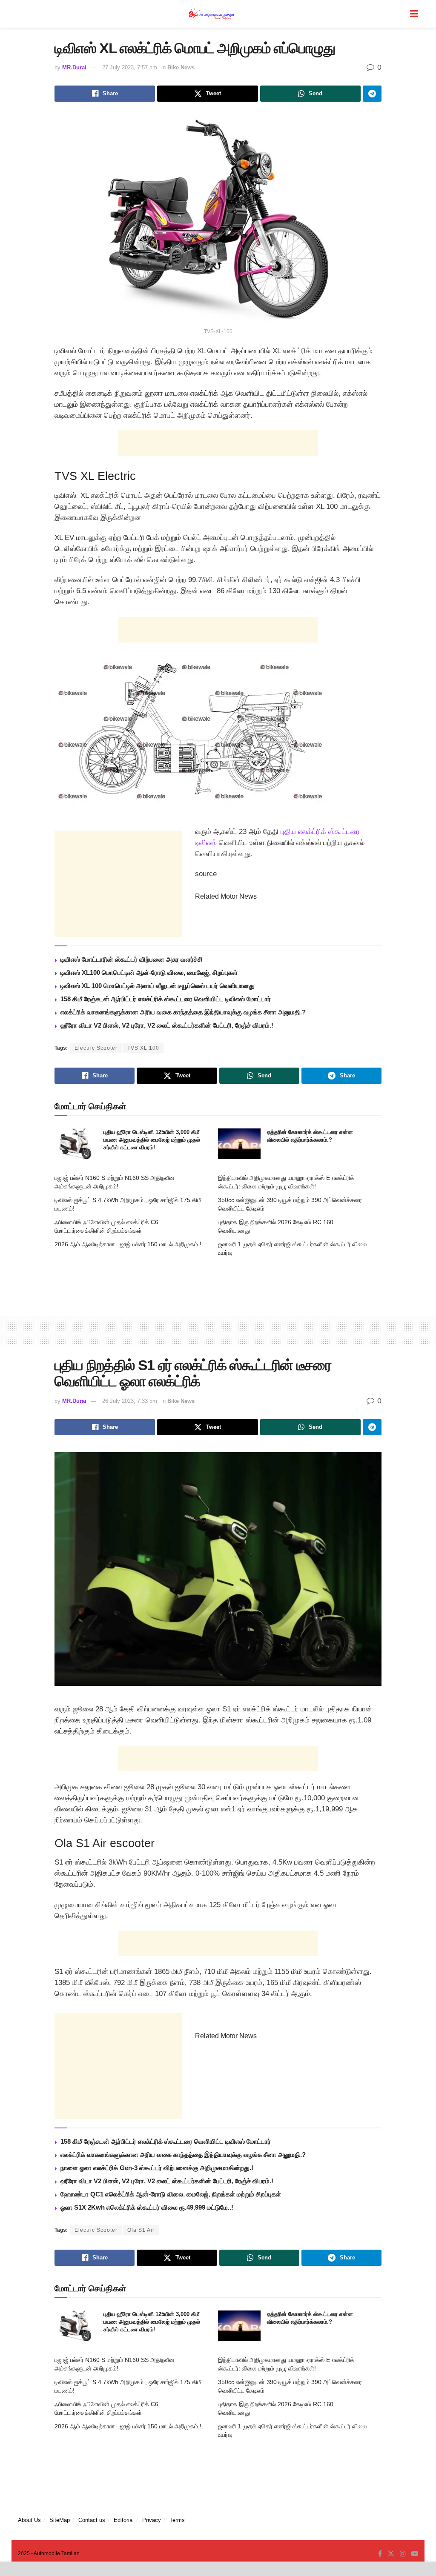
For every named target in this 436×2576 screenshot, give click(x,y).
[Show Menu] (414, 14)
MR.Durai (74, 67)
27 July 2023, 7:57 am (130, 67)
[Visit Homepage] (212, 14)
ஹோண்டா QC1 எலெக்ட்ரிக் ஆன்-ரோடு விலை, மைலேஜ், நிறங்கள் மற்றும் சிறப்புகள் (171, 2194)
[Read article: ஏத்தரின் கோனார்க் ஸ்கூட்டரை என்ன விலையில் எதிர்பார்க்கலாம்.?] (239, 1144)
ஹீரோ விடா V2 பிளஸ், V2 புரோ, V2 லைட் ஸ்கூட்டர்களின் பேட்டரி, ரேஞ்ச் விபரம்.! (167, 1025)
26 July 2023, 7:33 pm (130, 1401)
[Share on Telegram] (372, 94)
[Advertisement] (218, 443)
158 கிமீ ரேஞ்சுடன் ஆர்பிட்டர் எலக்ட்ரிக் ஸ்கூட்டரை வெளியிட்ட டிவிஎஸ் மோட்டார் (166, 999)
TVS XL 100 (143, 1048)
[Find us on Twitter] (391, 2554)
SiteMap (60, 2520)
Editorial (124, 2520)
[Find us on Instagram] (403, 2554)
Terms (177, 2520)
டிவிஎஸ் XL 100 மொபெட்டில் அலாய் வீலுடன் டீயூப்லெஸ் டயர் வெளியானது (158, 986)
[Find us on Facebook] (380, 2554)
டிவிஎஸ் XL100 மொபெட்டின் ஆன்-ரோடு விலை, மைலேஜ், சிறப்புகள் (149, 972)
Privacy (152, 2520)
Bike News (181, 67)
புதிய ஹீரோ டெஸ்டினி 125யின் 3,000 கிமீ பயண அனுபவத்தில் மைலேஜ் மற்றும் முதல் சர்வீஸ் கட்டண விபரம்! (152, 1140)
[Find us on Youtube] (415, 2554)
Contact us (92, 2520)
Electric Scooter (96, 1048)
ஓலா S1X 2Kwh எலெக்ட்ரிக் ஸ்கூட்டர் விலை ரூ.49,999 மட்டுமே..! (147, 2207)
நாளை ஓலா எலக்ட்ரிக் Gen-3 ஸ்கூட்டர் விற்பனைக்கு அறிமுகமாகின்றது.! (157, 2168)
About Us (29, 2520)
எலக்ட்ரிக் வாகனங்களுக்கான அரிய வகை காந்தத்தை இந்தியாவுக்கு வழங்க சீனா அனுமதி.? (183, 1012)
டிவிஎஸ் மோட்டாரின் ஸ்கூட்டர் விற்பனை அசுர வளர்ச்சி (132, 959)
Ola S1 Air (141, 2230)
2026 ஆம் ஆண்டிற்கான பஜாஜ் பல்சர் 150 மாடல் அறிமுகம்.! (128, 1244)
